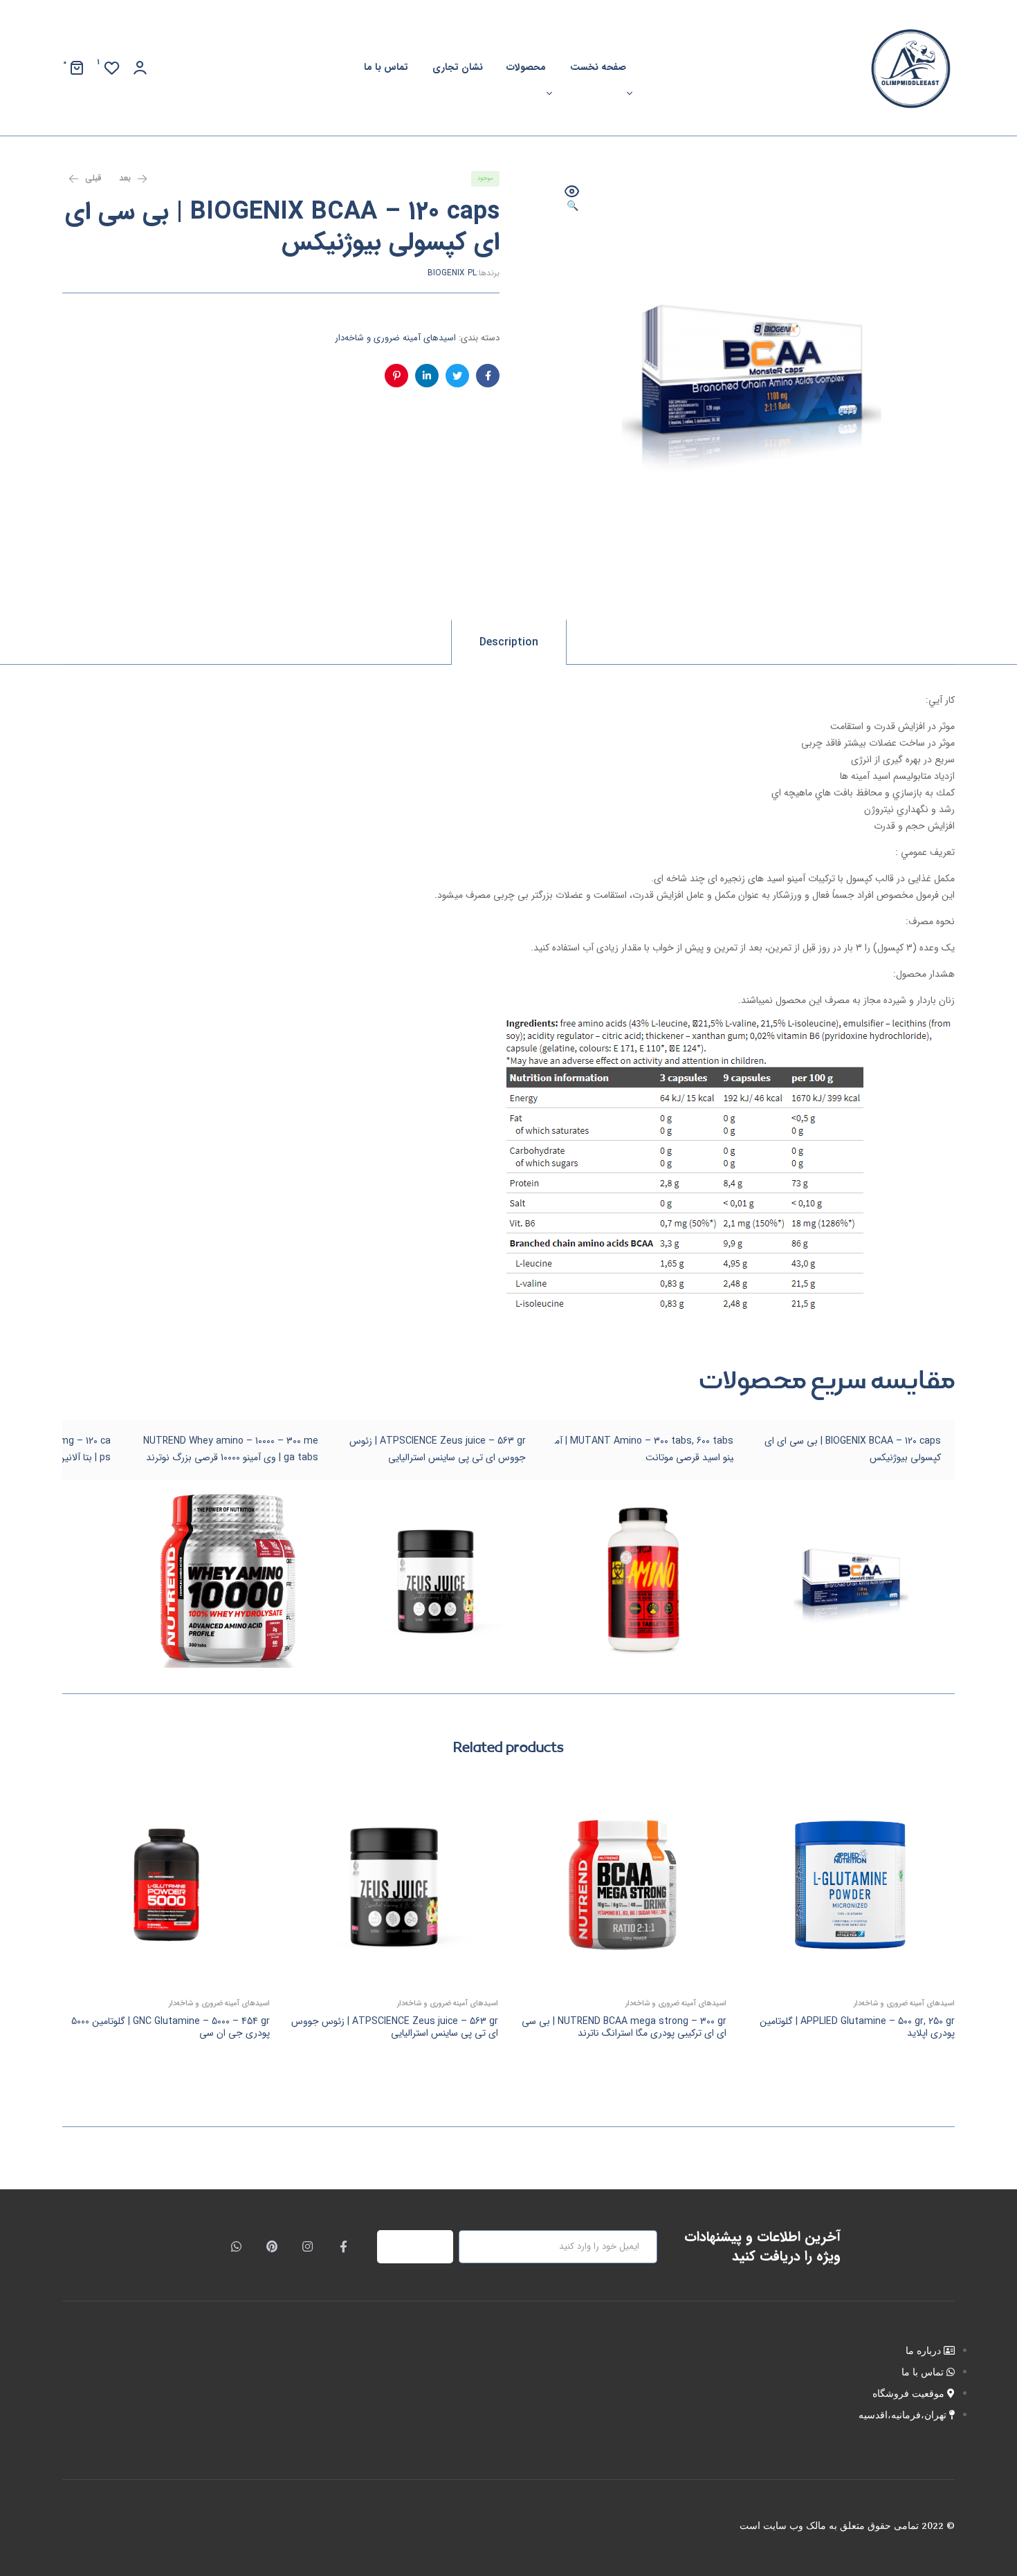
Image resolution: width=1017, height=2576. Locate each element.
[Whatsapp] (237, 2247)
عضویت (423, 2247)
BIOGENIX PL (452, 273)
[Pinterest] (272, 2247)
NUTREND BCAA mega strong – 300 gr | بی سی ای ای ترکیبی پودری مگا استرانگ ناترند (624, 2027)
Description (509, 642)
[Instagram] (308, 2247)
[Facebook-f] (343, 2247)
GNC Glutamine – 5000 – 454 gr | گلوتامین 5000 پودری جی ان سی (171, 2027)
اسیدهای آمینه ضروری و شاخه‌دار (395, 338)
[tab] (509, 642)
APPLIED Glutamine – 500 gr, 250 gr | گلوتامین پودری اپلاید (857, 2027)
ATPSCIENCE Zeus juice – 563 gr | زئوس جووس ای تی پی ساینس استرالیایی (395, 2027)
